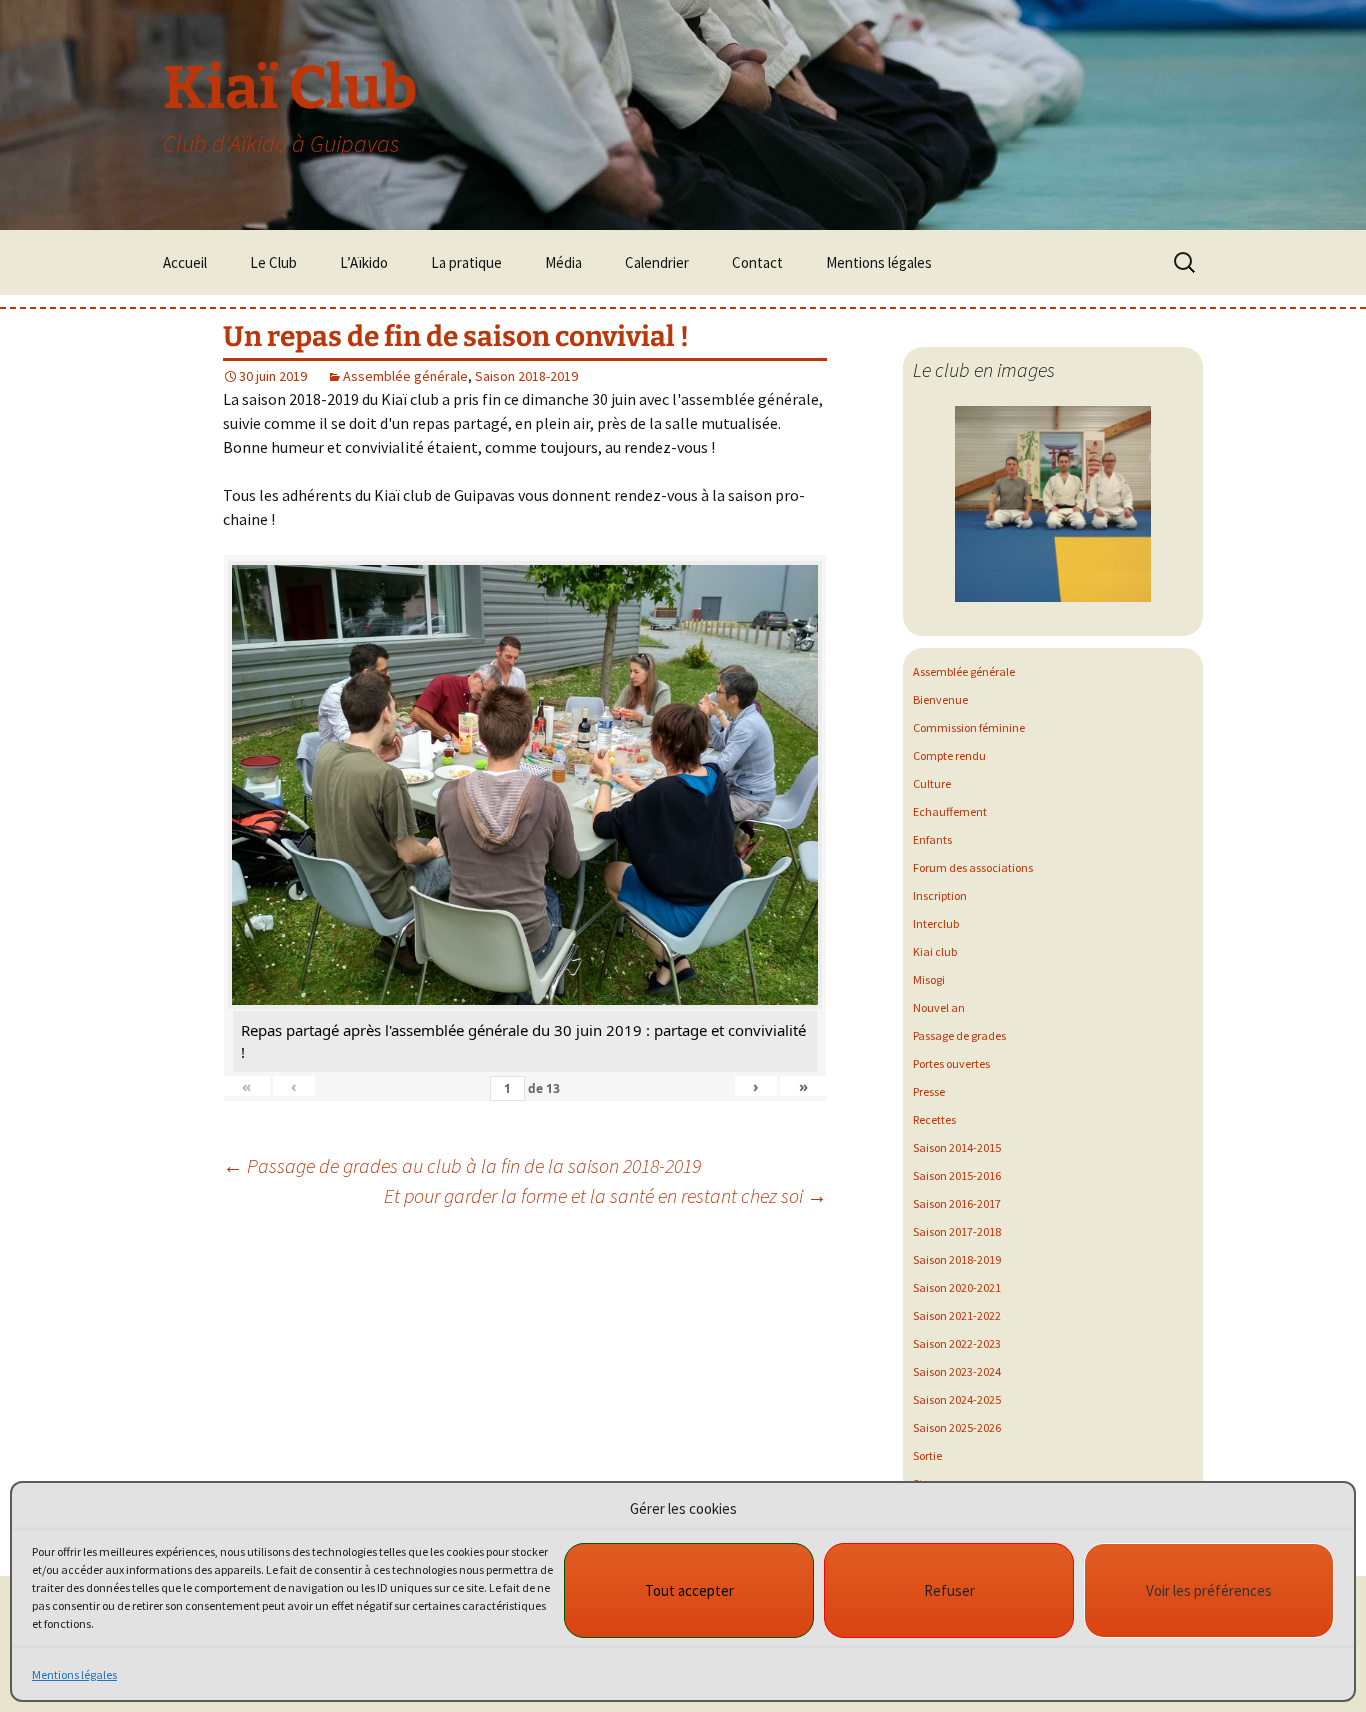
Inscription (940, 895)
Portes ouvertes (951, 1063)
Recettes (934, 1119)
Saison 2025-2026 (957, 1427)
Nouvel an (939, 1007)
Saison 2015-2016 (957, 1175)
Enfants (932, 839)
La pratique (466, 262)
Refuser (949, 1590)
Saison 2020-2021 (957, 1287)
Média (563, 262)
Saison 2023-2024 (957, 1371)
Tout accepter (689, 1590)
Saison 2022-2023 (957, 1343)
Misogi (929, 979)
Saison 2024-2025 (957, 1399)
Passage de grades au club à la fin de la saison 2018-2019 (462, 1165)
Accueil (185, 262)
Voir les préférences (1209, 1590)
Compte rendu (949, 755)
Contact (757, 262)
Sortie (927, 1455)
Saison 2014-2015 (957, 1147)
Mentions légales (74, 1674)
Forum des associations (973, 867)
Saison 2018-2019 (526, 376)
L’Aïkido (364, 262)
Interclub (936, 923)
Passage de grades (959, 1035)
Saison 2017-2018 (957, 1231)
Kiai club (935, 951)
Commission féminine (969, 727)
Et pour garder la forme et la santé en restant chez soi (605, 1195)
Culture (932, 783)
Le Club (273, 262)
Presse (929, 1091)
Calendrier (657, 262)
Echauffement (950, 811)
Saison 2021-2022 (957, 1315)
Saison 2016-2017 (957, 1203)
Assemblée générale (405, 376)
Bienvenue (940, 699)
